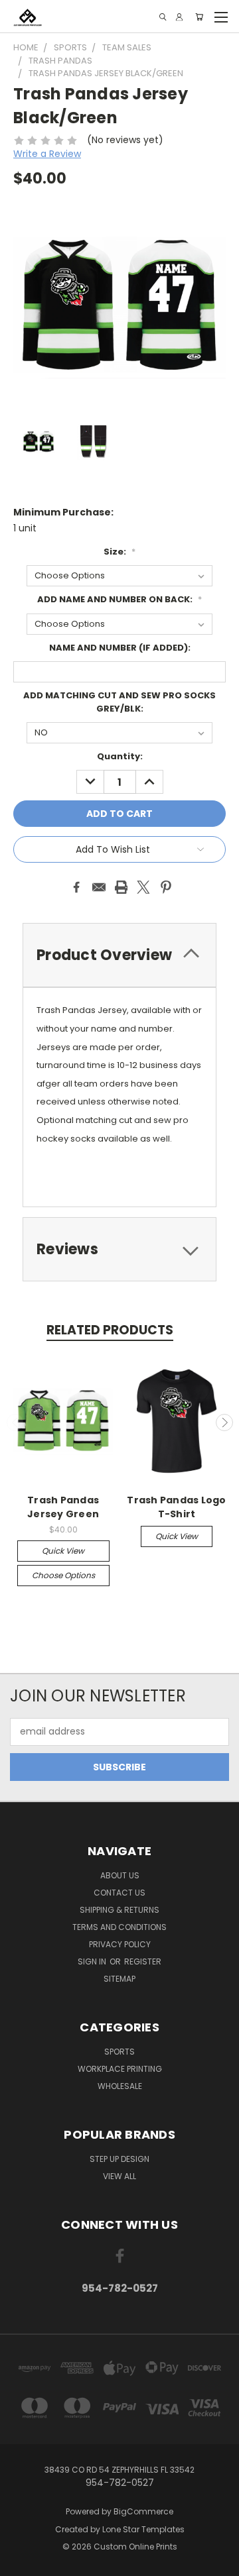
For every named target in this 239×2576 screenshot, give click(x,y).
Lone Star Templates (143, 2529)
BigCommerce (143, 2511)
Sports (119, 2052)
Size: (119, 552)
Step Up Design (119, 2159)
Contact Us (119, 1893)
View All (119, 2176)
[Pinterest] (166, 887)
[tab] (119, 955)
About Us (120, 1875)
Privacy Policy (120, 1944)
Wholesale (120, 2086)
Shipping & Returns (119, 1910)
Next (224, 1422)
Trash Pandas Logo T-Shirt (176, 1507)
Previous (15, 1422)
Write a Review (47, 154)
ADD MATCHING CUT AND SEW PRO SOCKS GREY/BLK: (119, 702)
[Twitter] (143, 887)
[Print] (121, 887)
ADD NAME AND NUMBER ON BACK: (119, 599)
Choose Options (63, 1575)
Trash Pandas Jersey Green (63, 1507)
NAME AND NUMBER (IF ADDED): (120, 648)
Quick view (63, 1551)
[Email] (99, 887)
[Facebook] (76, 887)
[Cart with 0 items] (199, 17)
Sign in (93, 1961)
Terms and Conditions (119, 1927)
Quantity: (120, 756)
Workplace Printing (120, 2069)
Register (143, 1961)
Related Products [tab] (110, 1330)
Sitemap (119, 1979)
